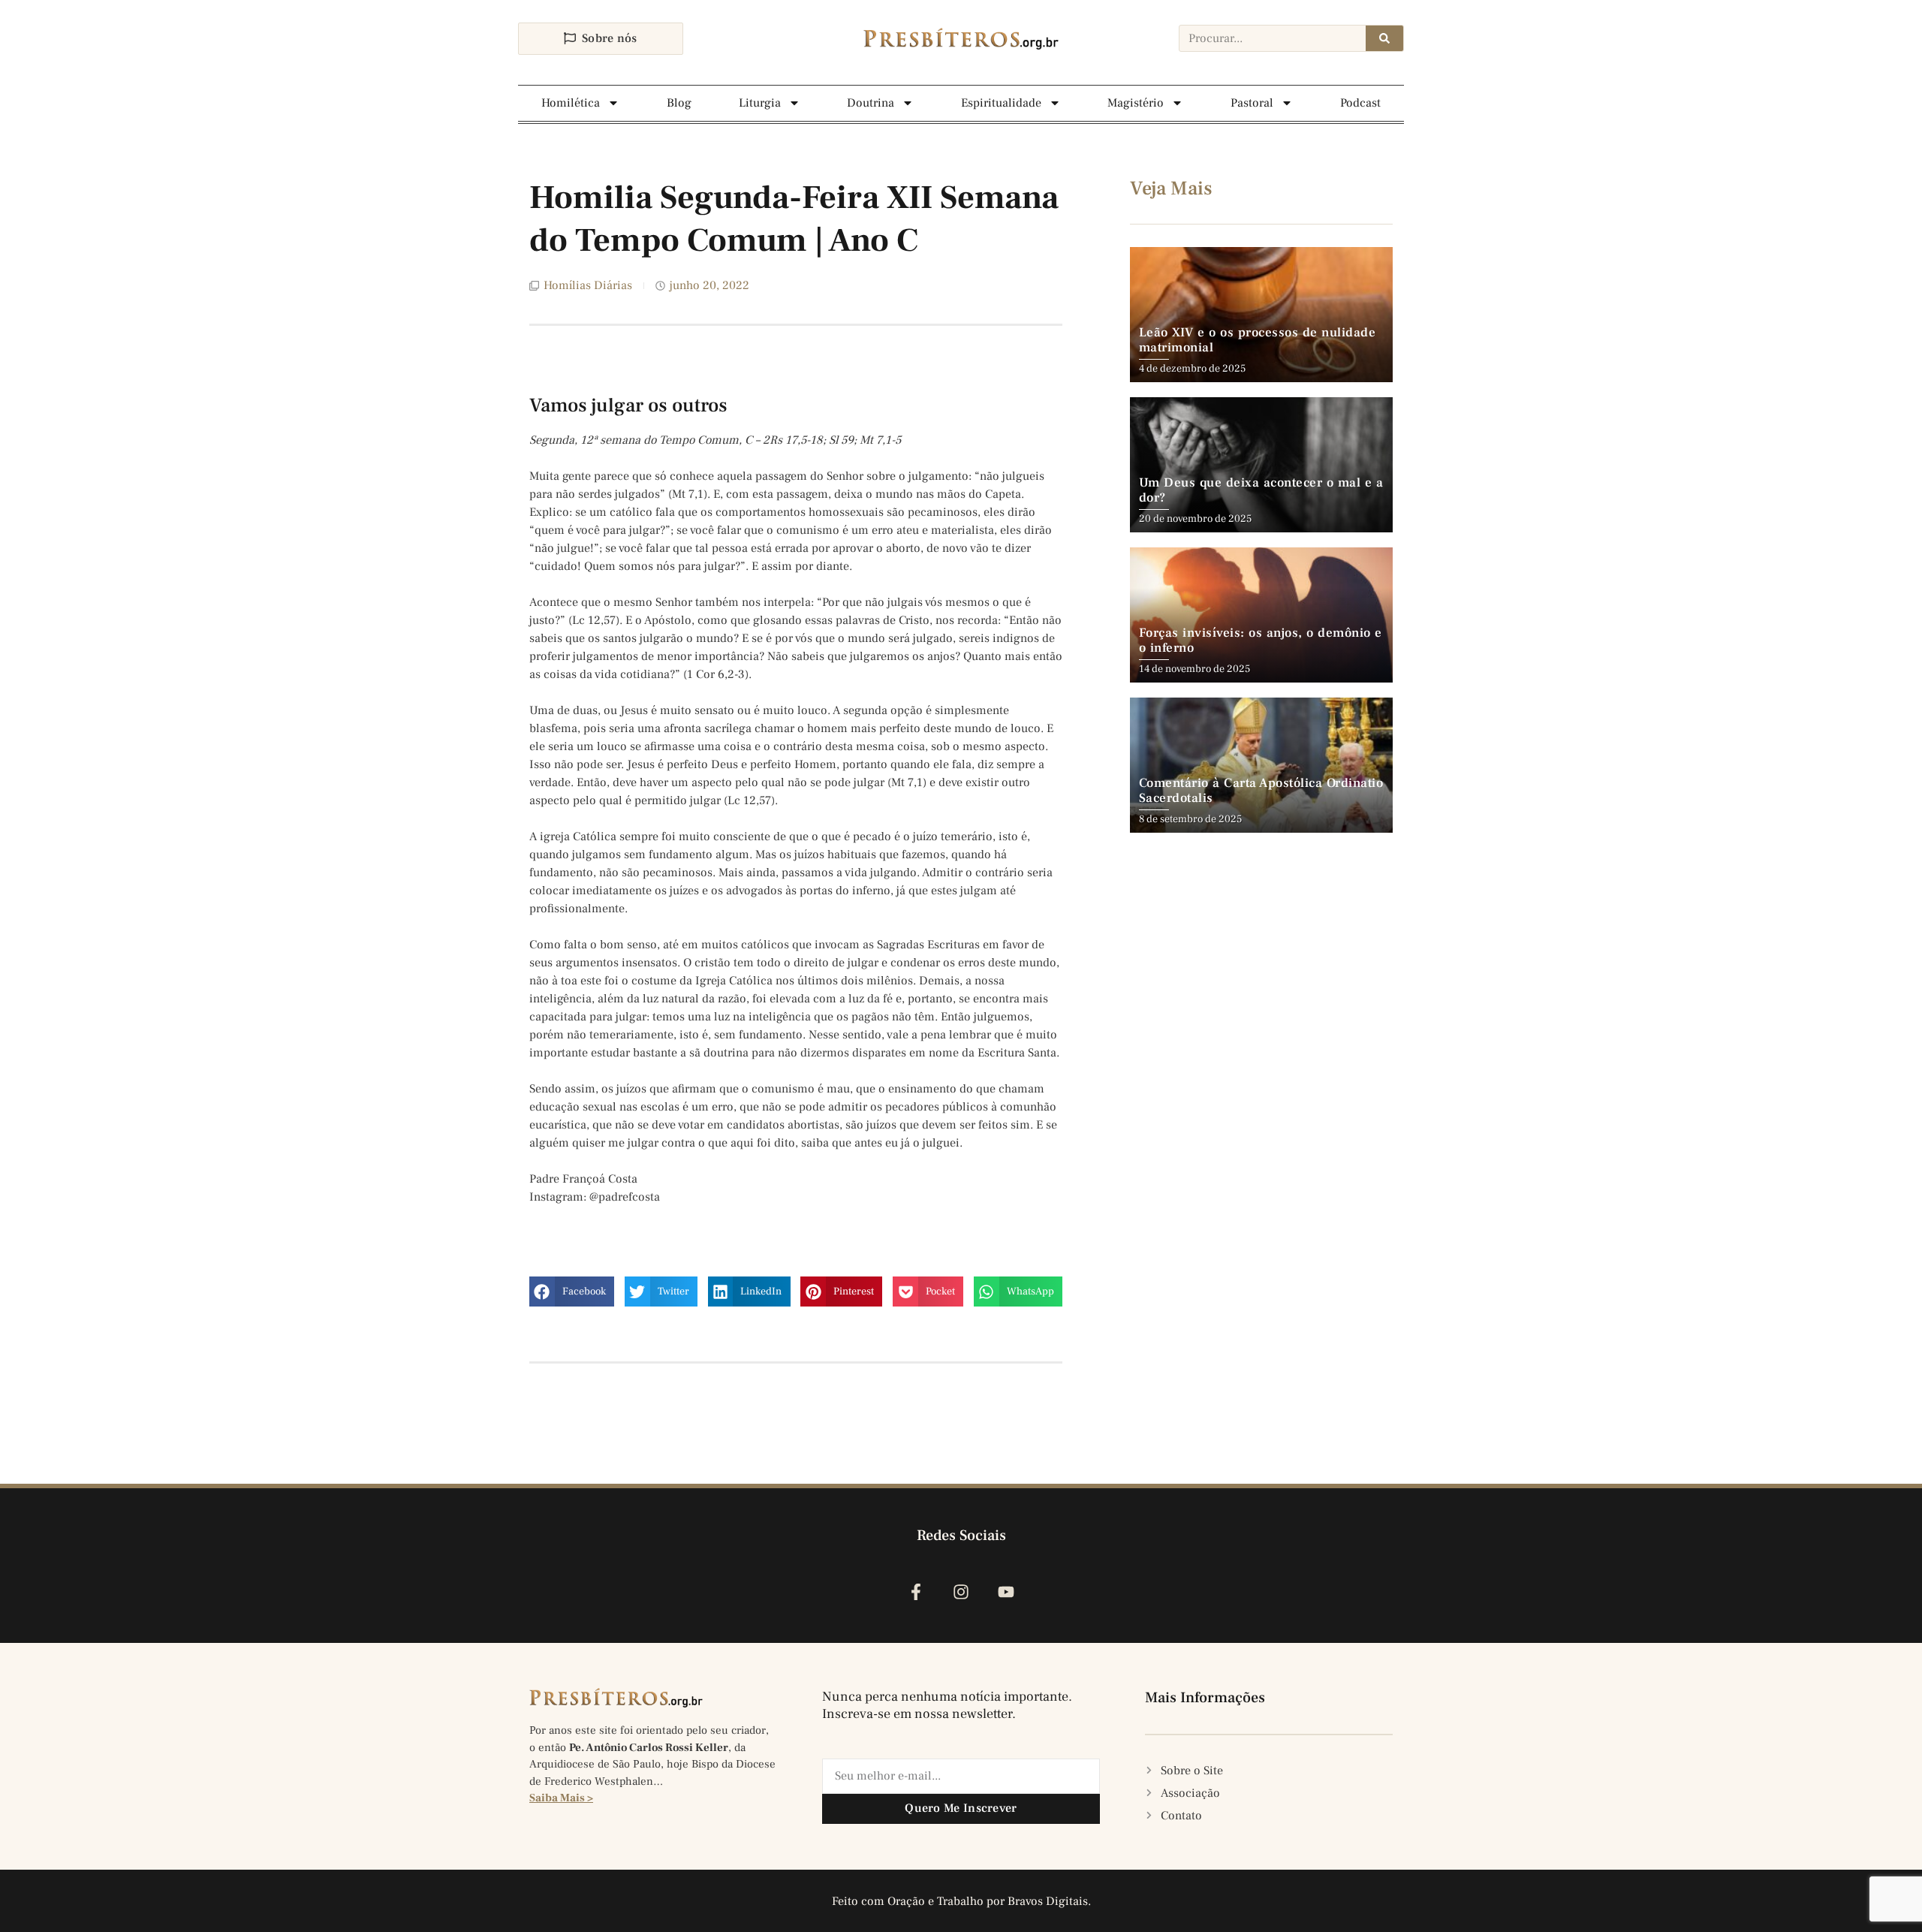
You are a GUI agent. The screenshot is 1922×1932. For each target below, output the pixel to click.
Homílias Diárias (588, 285)
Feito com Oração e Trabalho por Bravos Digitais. (961, 1901)
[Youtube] (1006, 1592)
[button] (572, 1292)
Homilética (571, 103)
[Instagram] (961, 1592)
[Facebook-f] (916, 1592)
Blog (679, 103)
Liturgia (760, 103)
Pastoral (1252, 103)
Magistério (1136, 103)
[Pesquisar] (1384, 38)
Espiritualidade (1001, 103)
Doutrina (871, 103)
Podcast (1360, 103)
